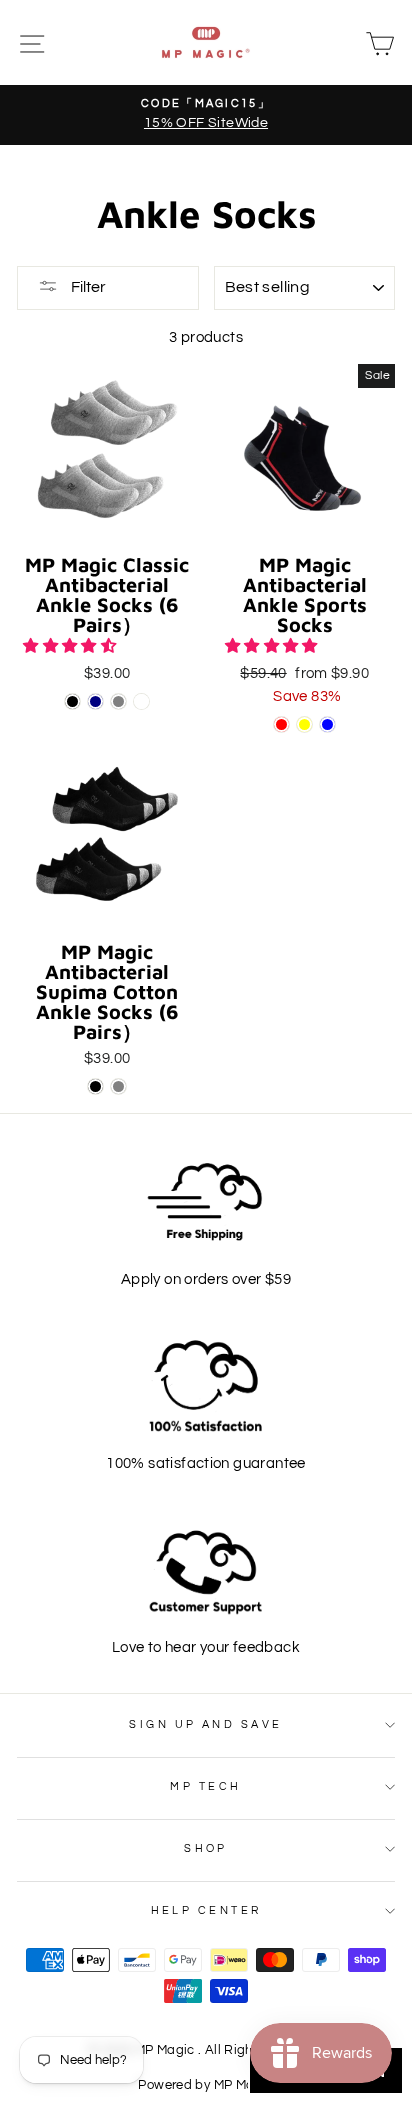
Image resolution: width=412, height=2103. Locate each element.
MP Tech (205, 1786)
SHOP (206, 1848)
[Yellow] (304, 724)
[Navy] (95, 701)
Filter (87, 287)
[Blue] (327, 724)
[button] (71, 646)
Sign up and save (205, 1724)
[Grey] (118, 701)
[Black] (72, 701)
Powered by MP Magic (205, 2085)
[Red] (281, 724)
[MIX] (141, 701)
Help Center (206, 1910)
